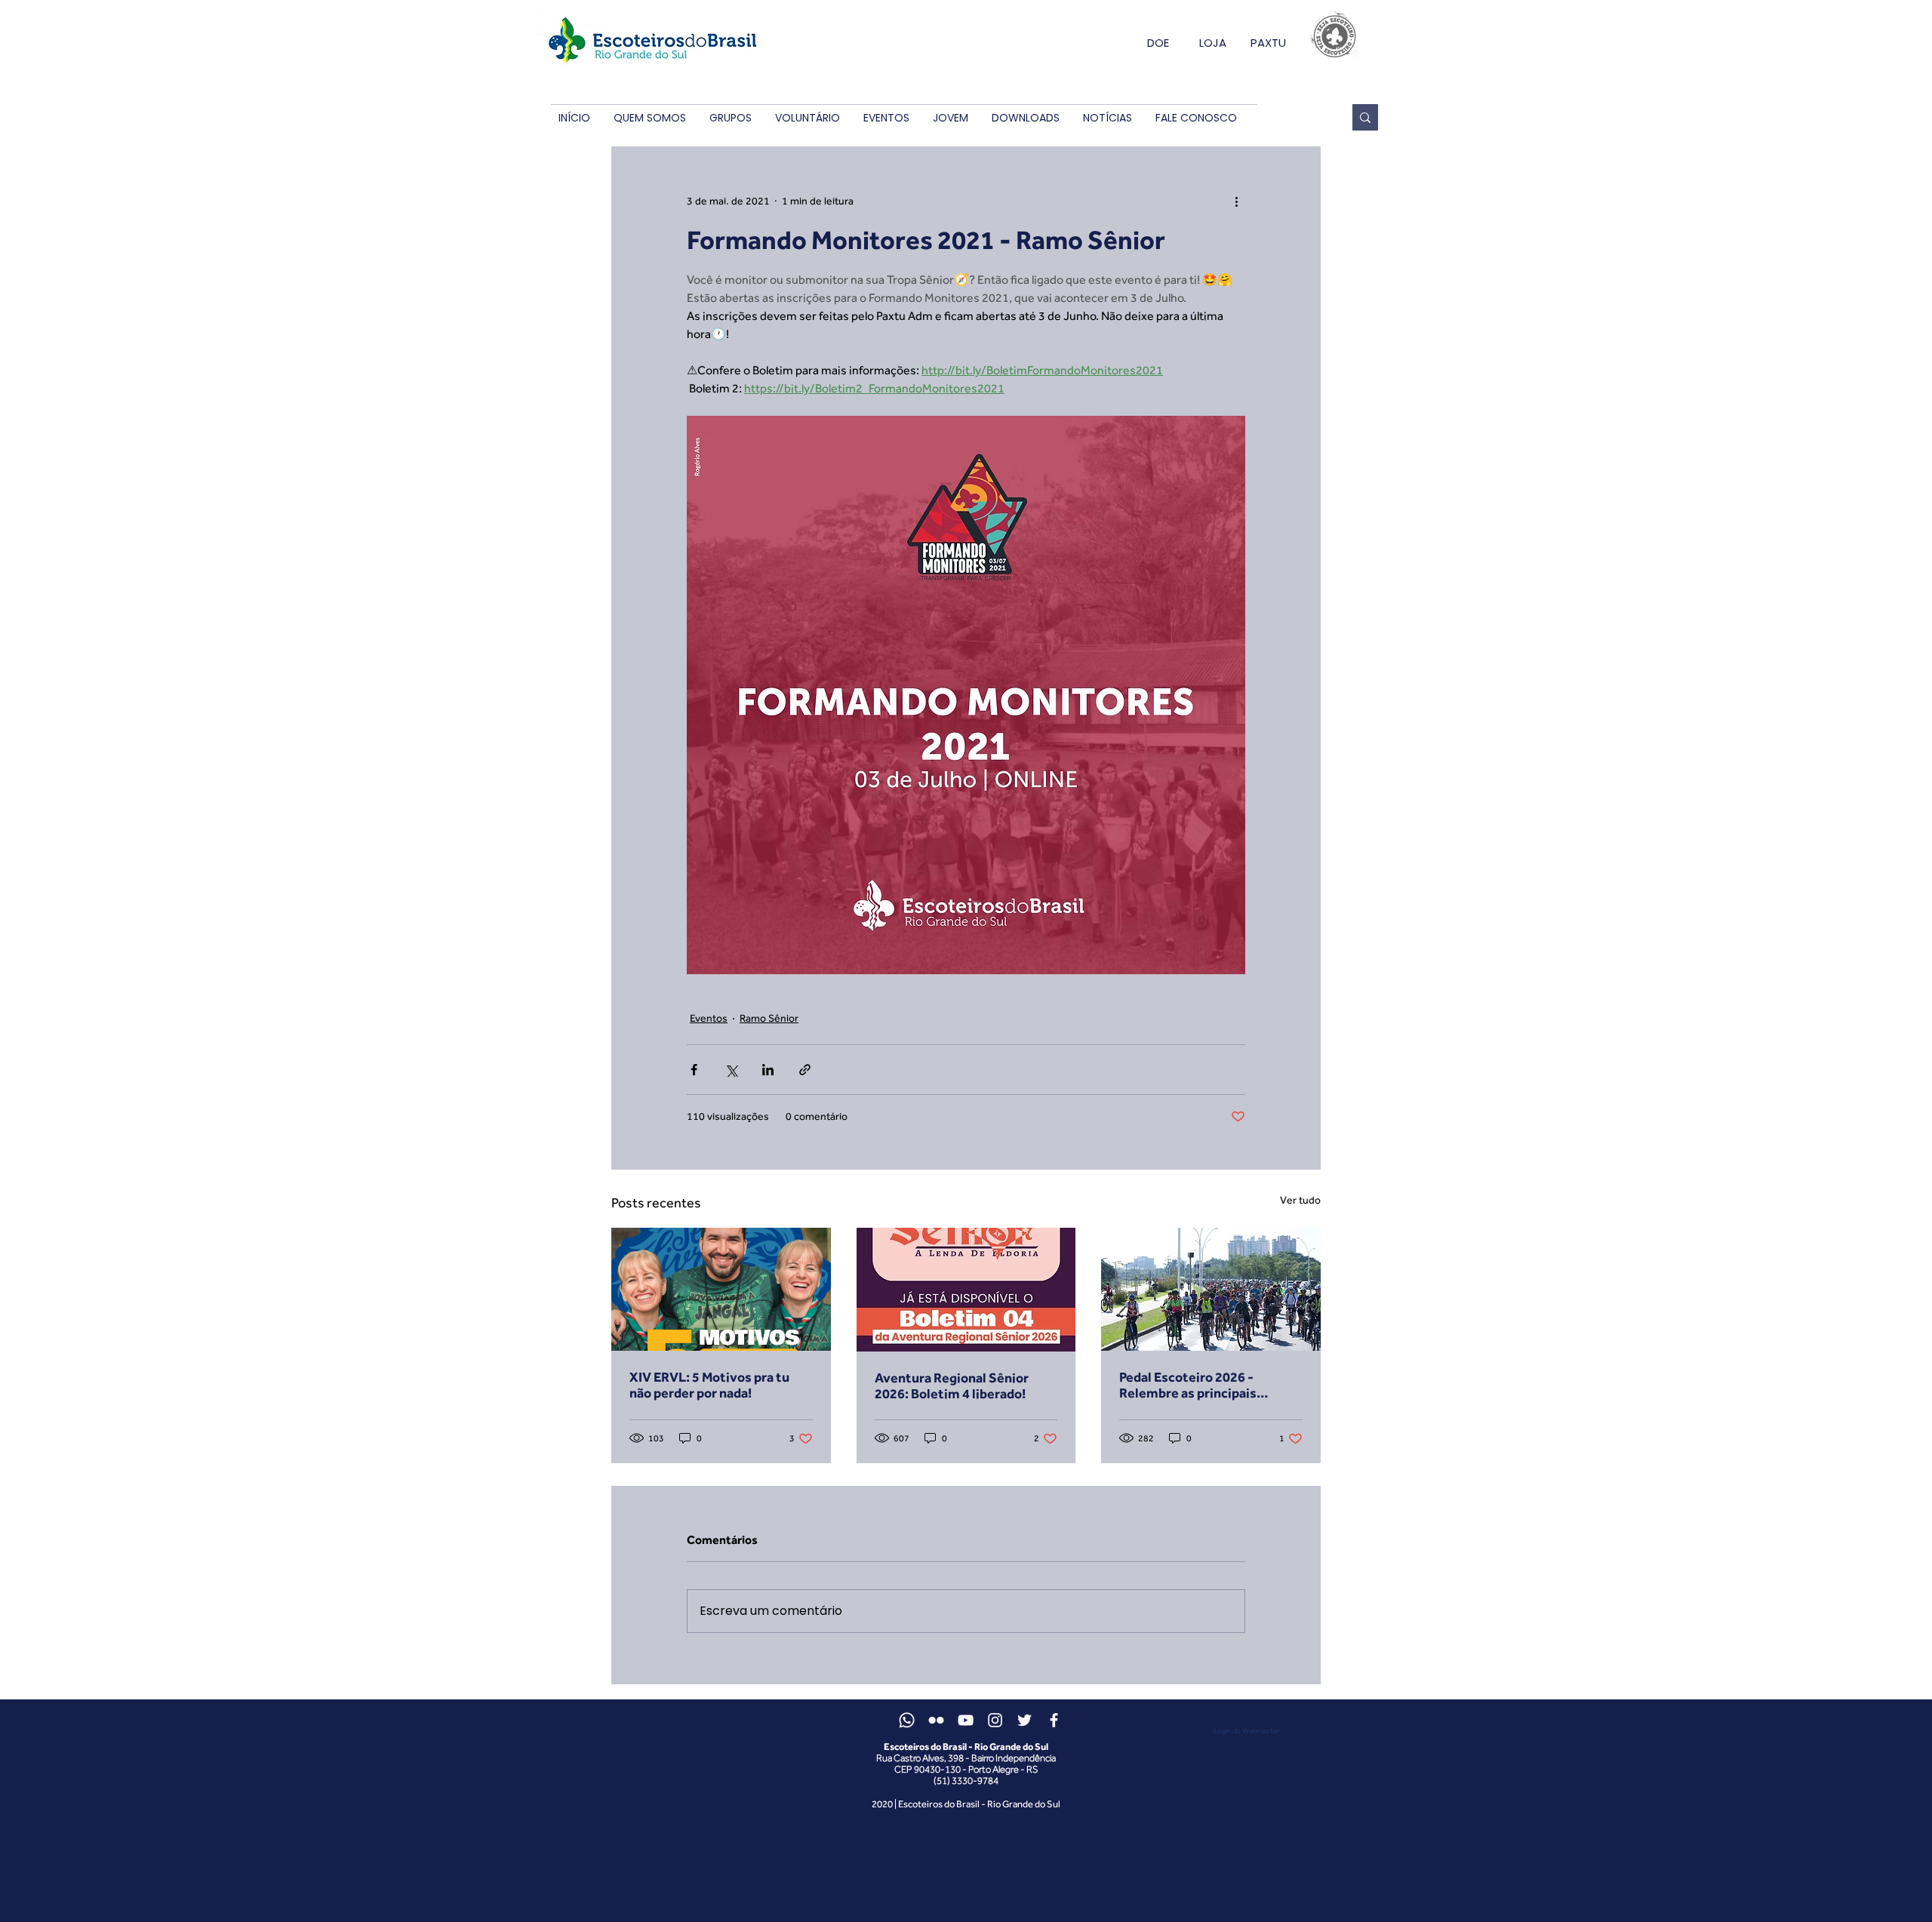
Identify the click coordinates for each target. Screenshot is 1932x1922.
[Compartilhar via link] (805, 1070)
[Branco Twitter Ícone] (1024, 1720)
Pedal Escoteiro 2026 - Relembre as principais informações (1188, 1385)
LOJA (1213, 43)
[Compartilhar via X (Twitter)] (731, 1070)
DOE (1158, 43)
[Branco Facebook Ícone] (1054, 1720)
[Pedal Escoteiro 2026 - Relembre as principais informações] (1211, 1289)
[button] (649, 118)
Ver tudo (1300, 1200)
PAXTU (1268, 43)
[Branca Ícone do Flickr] (936, 1720)
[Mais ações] (1236, 201)
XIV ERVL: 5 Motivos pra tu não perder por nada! (709, 1385)
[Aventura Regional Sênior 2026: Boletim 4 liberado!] (966, 1290)
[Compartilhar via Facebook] (694, 1070)
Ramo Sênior (769, 1018)
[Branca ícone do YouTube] (966, 1720)
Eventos (709, 1018)
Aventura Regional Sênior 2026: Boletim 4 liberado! (952, 1385)
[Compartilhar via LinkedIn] (768, 1070)
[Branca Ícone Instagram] (995, 1720)
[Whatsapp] (907, 1720)
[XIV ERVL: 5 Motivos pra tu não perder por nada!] (721, 1289)
